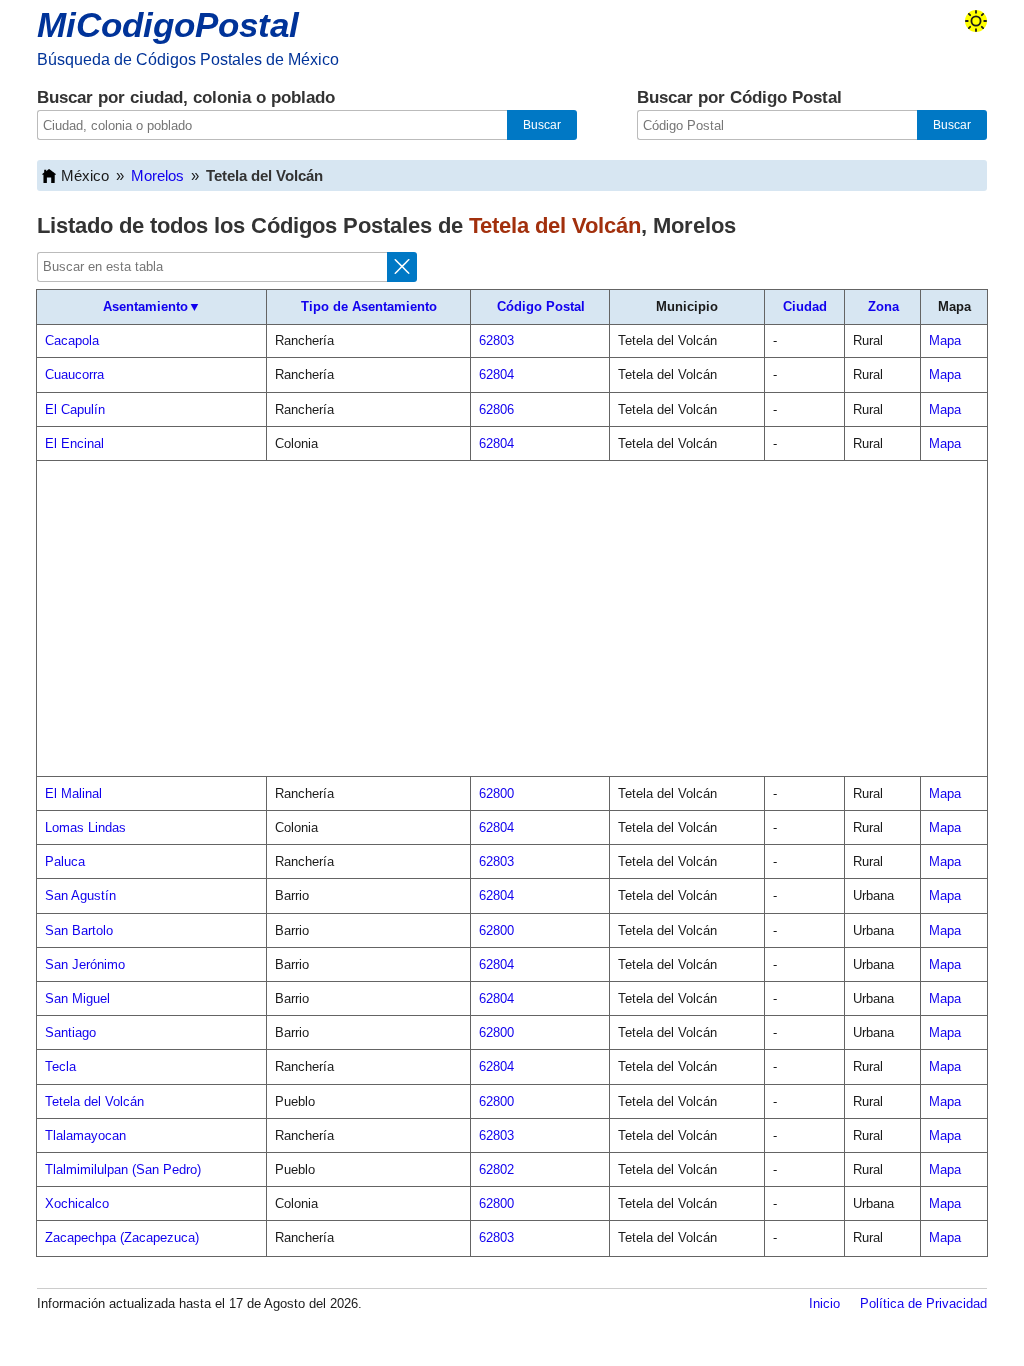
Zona (883, 306)
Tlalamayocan (85, 1135)
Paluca (65, 861)
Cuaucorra (74, 374)
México (85, 175)
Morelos (157, 175)
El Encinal (74, 443)
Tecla (60, 1066)
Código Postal (541, 306)
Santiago (70, 1032)
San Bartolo (79, 930)
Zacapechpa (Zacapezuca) (122, 1237)
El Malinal (73, 793)
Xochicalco (77, 1203)
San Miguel (77, 998)
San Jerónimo (85, 964)
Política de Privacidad (923, 1303)
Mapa (945, 340)
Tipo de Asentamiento (369, 306)
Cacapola (72, 340)
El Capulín (75, 409)
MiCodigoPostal (168, 24)
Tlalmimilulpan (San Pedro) (123, 1169)
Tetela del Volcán (94, 1101)
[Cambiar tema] (976, 21)
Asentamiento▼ (152, 306)
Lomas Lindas (85, 827)
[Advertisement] (512, 619)
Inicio (824, 1303)
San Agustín (80, 895)
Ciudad (805, 306)
